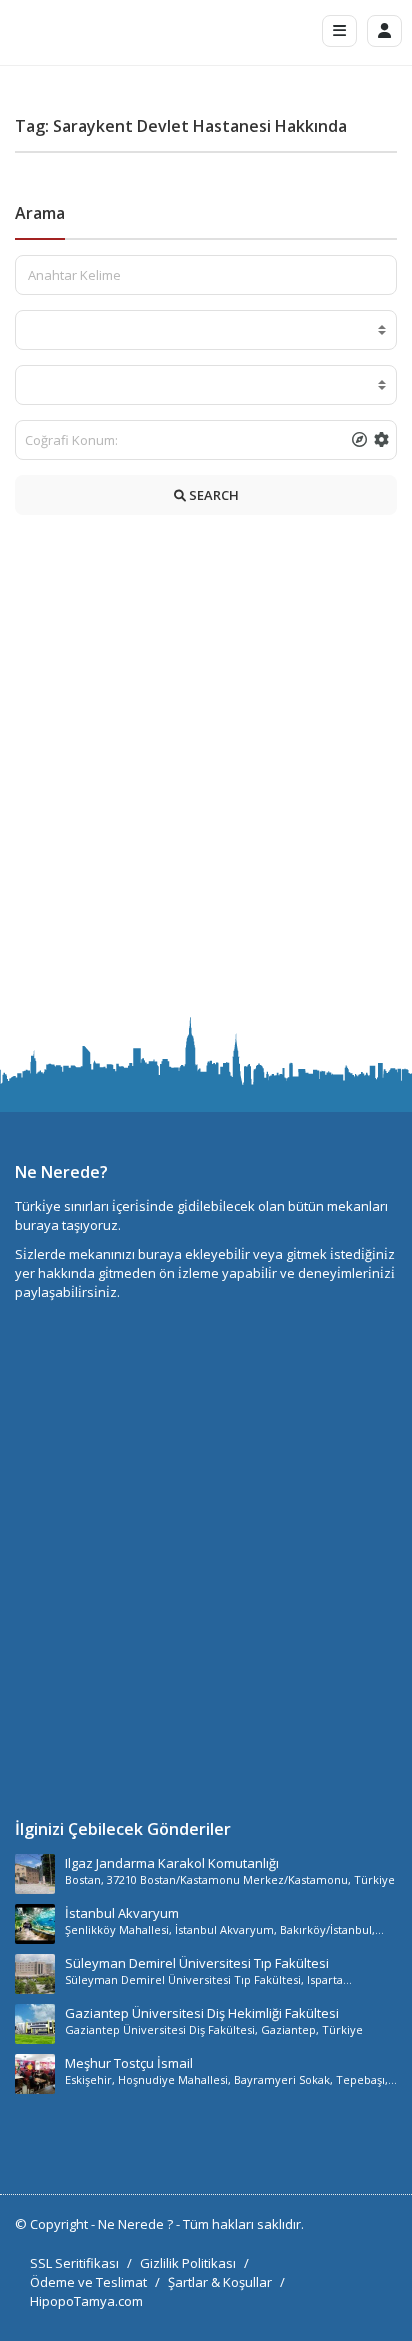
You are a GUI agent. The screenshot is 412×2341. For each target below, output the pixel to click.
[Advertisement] (206, 771)
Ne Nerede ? (137, 2224)
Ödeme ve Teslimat (88, 2282)
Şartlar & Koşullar (220, 2282)
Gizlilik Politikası (188, 2263)
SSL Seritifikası (74, 2263)
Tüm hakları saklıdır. (243, 2224)
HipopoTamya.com (86, 2301)
